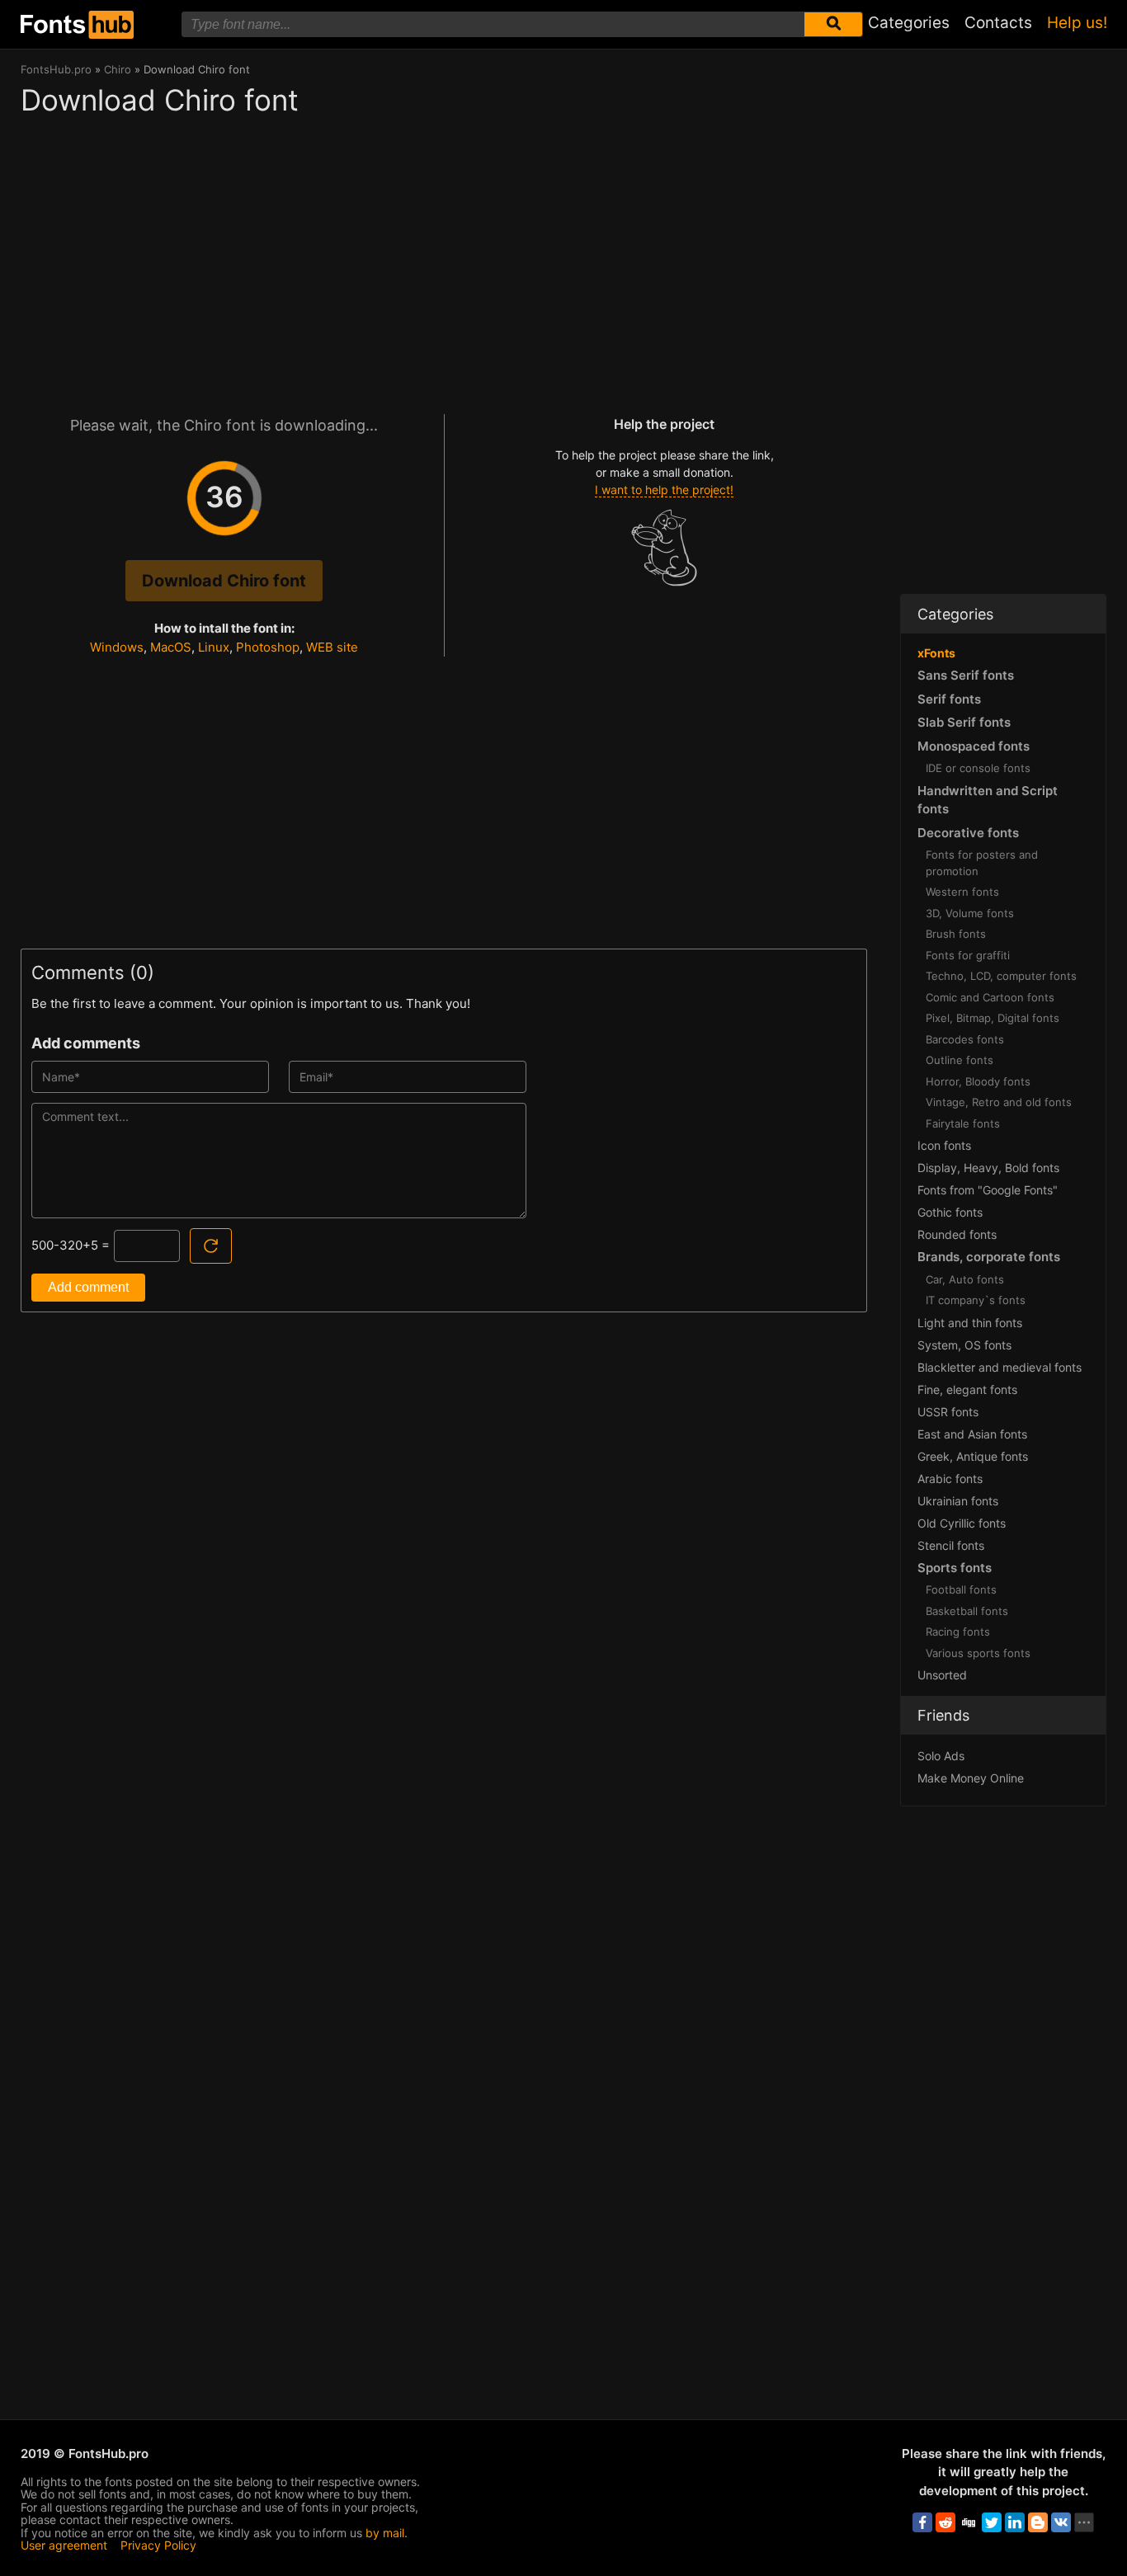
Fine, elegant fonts (967, 1389)
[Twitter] (992, 2522)
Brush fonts (956, 934)
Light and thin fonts (970, 1323)
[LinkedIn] (1015, 2522)
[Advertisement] (444, 257)
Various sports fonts (978, 1653)
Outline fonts (960, 1060)
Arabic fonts (950, 1479)
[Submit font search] (833, 24)
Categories (909, 23)
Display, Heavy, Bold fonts (988, 1168)
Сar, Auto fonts (965, 1279)
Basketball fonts (967, 1611)
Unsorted (942, 1675)
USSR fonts (948, 1412)
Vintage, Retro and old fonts (999, 1102)
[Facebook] (922, 2522)
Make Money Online (971, 1778)
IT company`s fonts (976, 1300)
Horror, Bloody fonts (978, 1081)
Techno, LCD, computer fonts (1001, 976)
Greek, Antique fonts (973, 1456)
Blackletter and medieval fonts (1000, 1367)
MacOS (171, 647)
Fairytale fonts (963, 1123)
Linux (214, 647)
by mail (385, 2533)
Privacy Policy (158, 2545)
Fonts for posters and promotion (982, 863)
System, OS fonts (964, 1345)
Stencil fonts (951, 1545)
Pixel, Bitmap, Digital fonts (993, 1018)
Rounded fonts (957, 1234)
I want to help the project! (664, 490)
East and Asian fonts (972, 1434)
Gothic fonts (950, 1212)
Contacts (998, 23)
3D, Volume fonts (970, 913)
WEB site (332, 647)
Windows (117, 647)
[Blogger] (1038, 2522)
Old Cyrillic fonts (962, 1523)
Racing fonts (958, 1632)
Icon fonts (944, 1145)
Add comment (88, 1287)
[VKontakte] (1061, 2522)
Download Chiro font (224, 581)
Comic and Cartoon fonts (990, 997)
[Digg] (969, 2522)
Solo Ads (941, 1756)
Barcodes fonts (965, 1039)
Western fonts (962, 892)
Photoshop (268, 647)
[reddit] (945, 2522)
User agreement (64, 2545)
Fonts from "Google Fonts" (988, 1190)
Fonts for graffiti (968, 955)
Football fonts (961, 1589)
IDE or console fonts (978, 768)
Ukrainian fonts (958, 1501)
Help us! (1077, 23)
